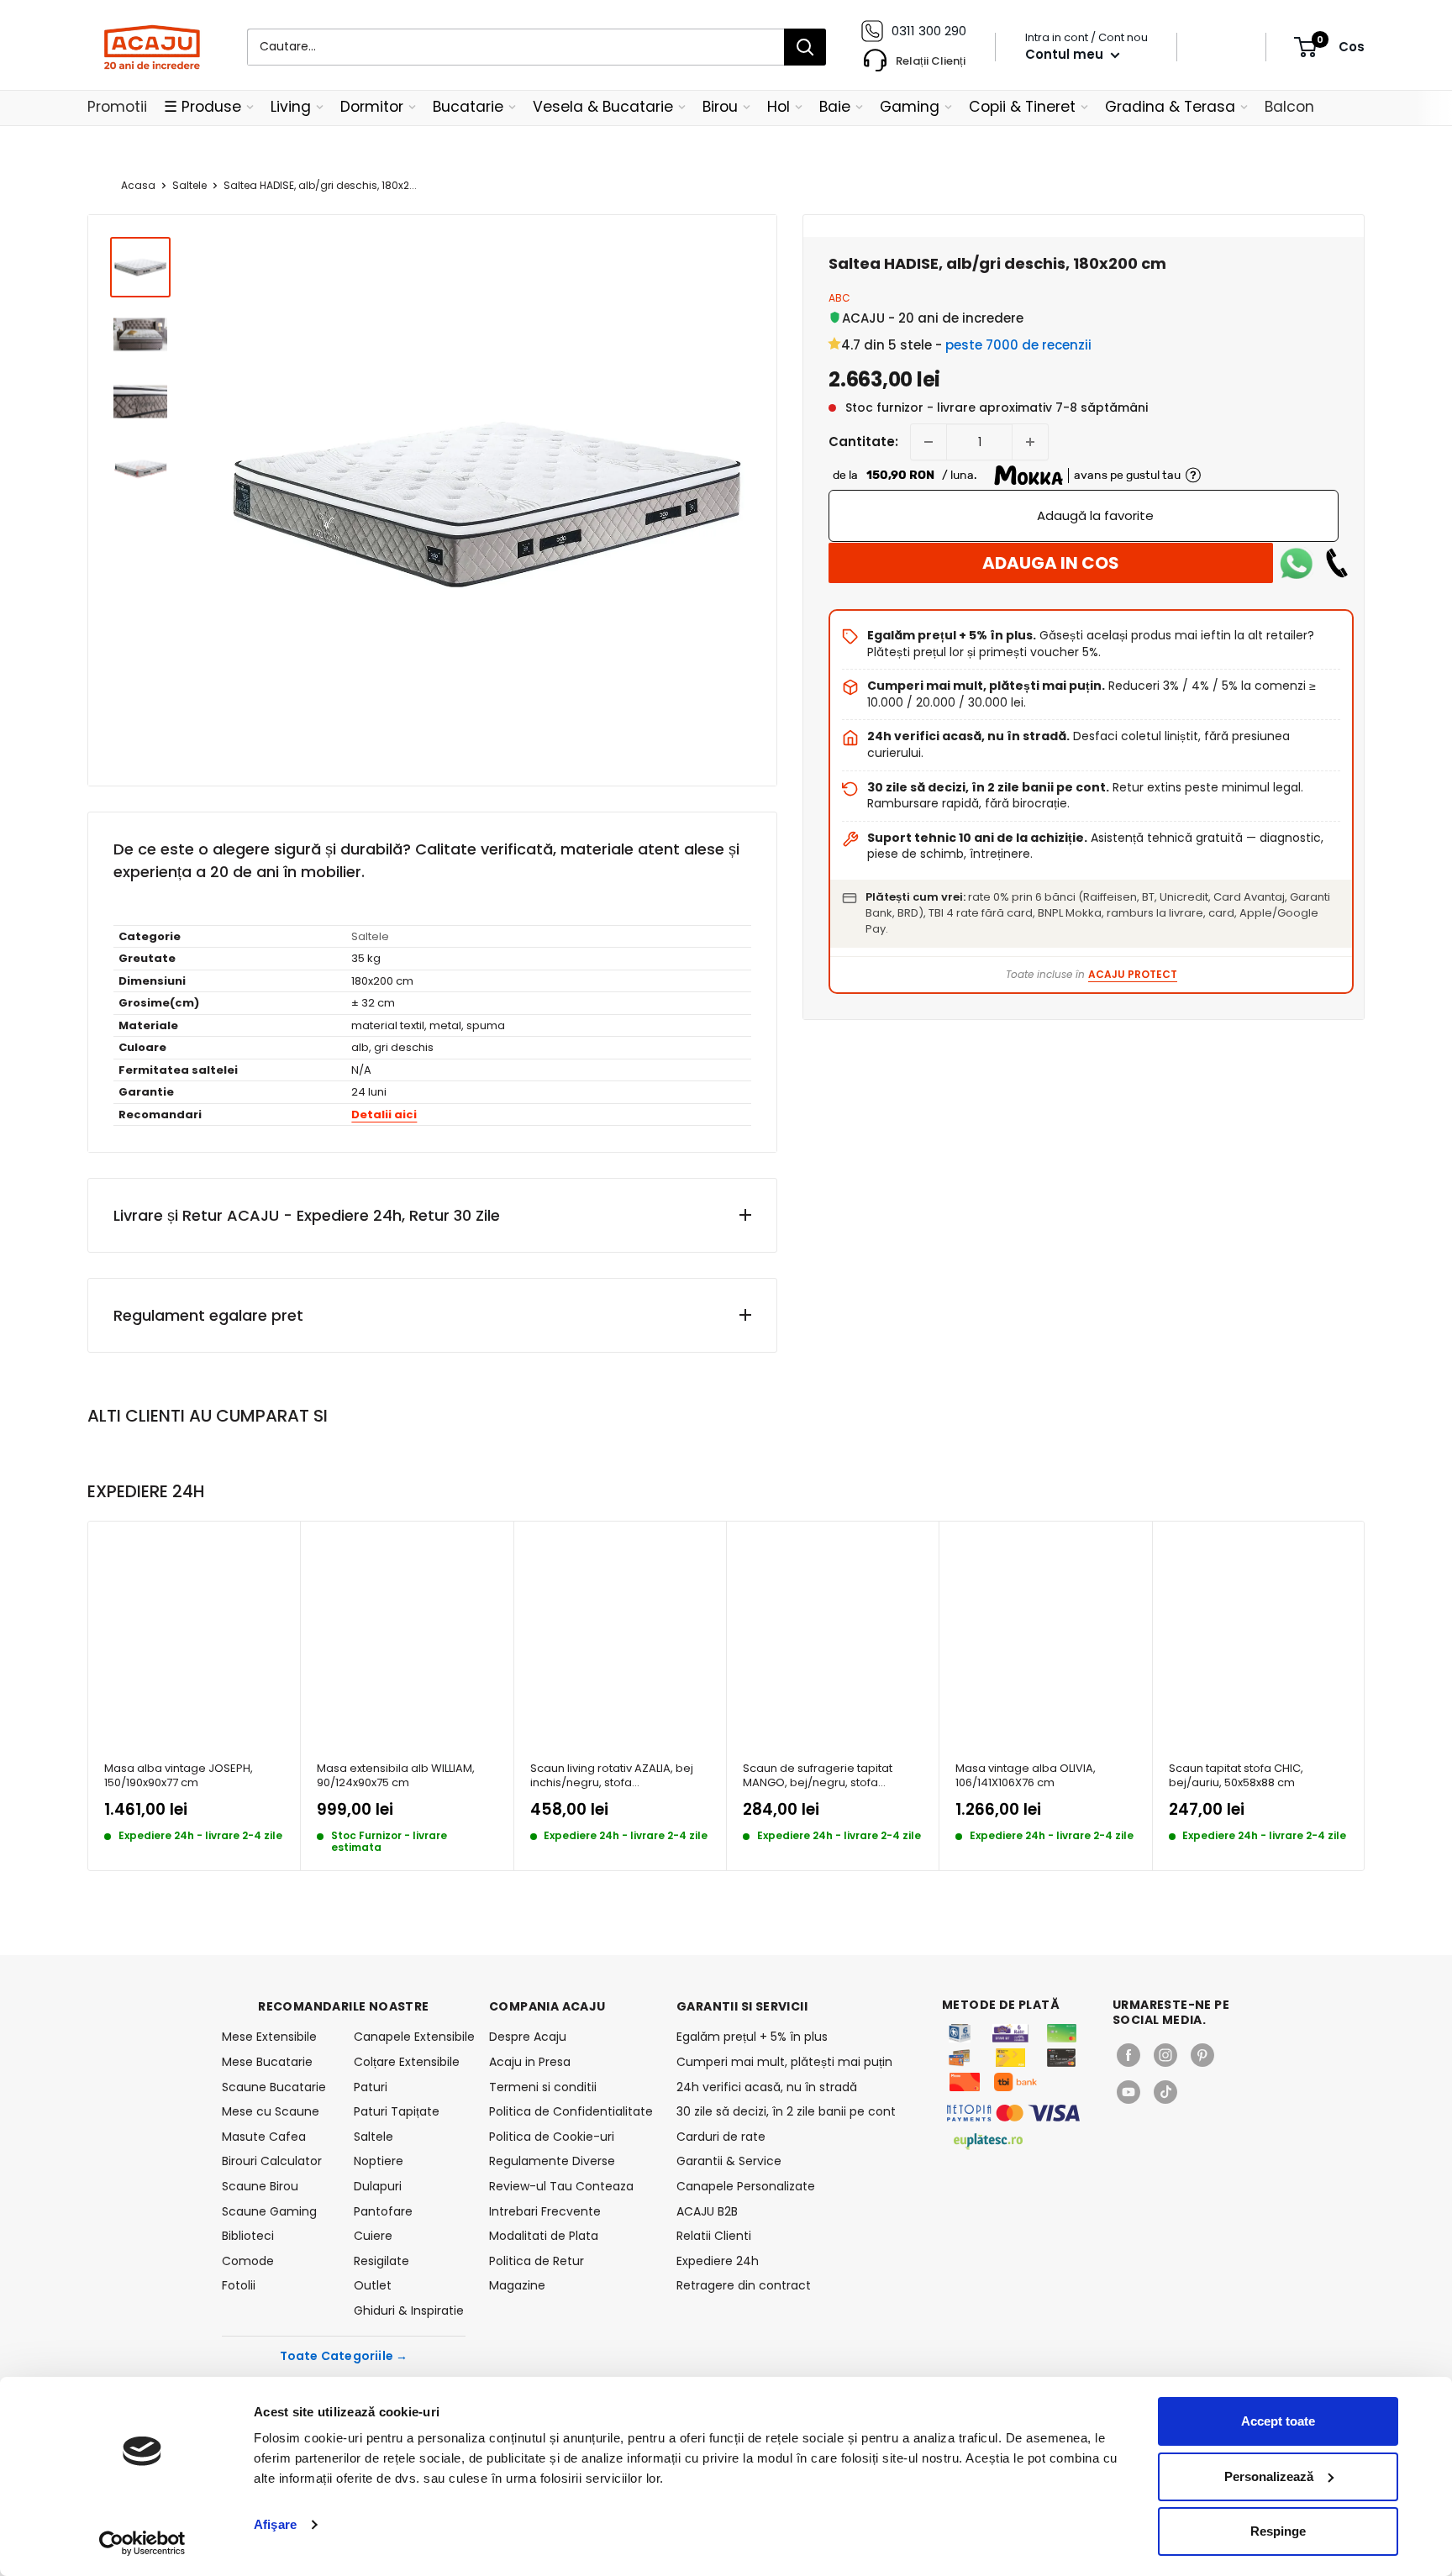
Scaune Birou (260, 2186)
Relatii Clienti (714, 2236)
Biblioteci (248, 2236)
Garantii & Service (729, 2161)
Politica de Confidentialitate (571, 2111)
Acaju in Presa (530, 2062)
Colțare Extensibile (407, 2062)
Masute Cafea (264, 2137)
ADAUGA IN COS (1051, 563)
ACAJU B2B (707, 2211)
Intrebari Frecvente (545, 2211)
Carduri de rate (721, 2137)
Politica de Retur (537, 2261)
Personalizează (1269, 2476)
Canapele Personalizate (746, 2186)
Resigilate (381, 2261)
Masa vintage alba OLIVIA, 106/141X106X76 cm (1026, 1776)
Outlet (373, 2285)
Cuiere (373, 2236)
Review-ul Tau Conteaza (561, 2186)
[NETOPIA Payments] (1013, 2113)
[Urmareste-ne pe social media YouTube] (1128, 2092)
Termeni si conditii (543, 2087)
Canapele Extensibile (410, 2037)
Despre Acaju (528, 2037)
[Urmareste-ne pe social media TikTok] (1165, 2092)
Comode (248, 2261)
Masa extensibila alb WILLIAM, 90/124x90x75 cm (396, 1776)
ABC (839, 298)
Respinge (1278, 2531)
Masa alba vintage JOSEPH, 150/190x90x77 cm (179, 1776)
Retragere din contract (744, 2285)
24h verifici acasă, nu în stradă (767, 2087)
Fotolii (239, 2285)
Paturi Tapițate (397, 2111)
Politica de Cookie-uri (552, 2137)
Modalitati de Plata (544, 2236)
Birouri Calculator (272, 2161)
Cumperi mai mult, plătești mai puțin (784, 2062)
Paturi (371, 2087)
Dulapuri (378, 2186)
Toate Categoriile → (344, 2356)
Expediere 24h (718, 2261)
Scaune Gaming (269, 2211)
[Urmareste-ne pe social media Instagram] (1165, 2055)
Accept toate (1278, 2421)
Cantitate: (863, 442)
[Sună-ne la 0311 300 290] (1337, 563)
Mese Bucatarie (267, 2062)
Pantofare (383, 2211)
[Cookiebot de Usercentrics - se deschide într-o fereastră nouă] (142, 2543)
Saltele (189, 185)
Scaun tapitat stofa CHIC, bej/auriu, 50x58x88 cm (1236, 1776)
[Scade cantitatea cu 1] (929, 442)
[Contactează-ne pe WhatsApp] (1297, 563)
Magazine (517, 2285)
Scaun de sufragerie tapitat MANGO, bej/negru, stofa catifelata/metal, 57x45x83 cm (825, 1776)
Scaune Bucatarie (274, 2087)
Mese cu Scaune (271, 2111)
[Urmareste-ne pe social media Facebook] (1128, 2055)
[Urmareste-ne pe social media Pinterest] (1202, 2055)
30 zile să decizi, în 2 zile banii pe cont (786, 2111)
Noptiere (379, 2161)
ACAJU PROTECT (1133, 974)
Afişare (275, 2524)
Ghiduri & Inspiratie (409, 2311)
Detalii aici (384, 1115)
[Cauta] (805, 47)
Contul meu (1066, 54)
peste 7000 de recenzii (1018, 345)
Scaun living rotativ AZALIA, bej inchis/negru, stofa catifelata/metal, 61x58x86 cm (612, 1776)
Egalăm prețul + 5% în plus (752, 2037)
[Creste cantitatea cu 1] (1030, 442)
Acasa (138, 185)
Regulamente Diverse (552, 2161)
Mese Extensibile (269, 2037)
